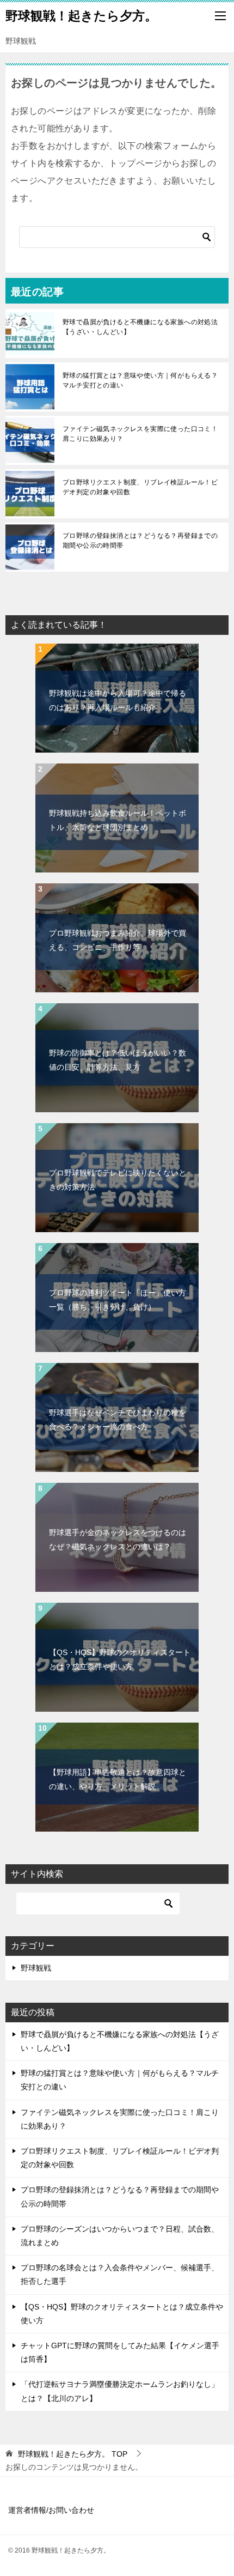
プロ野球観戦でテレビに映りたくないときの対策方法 (118, 1180)
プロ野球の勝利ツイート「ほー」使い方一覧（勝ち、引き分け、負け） (118, 1299)
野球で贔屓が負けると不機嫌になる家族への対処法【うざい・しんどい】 (140, 327)
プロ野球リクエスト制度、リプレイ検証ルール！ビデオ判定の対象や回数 (140, 487)
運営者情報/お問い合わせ (51, 2510)
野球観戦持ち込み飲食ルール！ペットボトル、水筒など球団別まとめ (118, 820)
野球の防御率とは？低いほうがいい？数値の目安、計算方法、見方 (118, 1060)
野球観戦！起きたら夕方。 (81, 16)
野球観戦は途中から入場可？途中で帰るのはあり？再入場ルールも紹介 (118, 700)
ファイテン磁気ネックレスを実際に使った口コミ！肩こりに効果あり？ (140, 434)
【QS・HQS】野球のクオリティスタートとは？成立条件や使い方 (120, 1659)
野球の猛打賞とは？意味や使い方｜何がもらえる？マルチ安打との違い (140, 380)
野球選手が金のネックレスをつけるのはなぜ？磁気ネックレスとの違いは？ (118, 1539)
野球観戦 (36, 1968)
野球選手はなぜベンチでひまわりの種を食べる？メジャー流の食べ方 (118, 1419)
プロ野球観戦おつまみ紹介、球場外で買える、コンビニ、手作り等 (118, 940)
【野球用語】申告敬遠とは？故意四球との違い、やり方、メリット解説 (118, 1779)
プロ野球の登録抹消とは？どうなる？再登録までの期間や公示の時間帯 (140, 541)
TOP (73, 2454)
